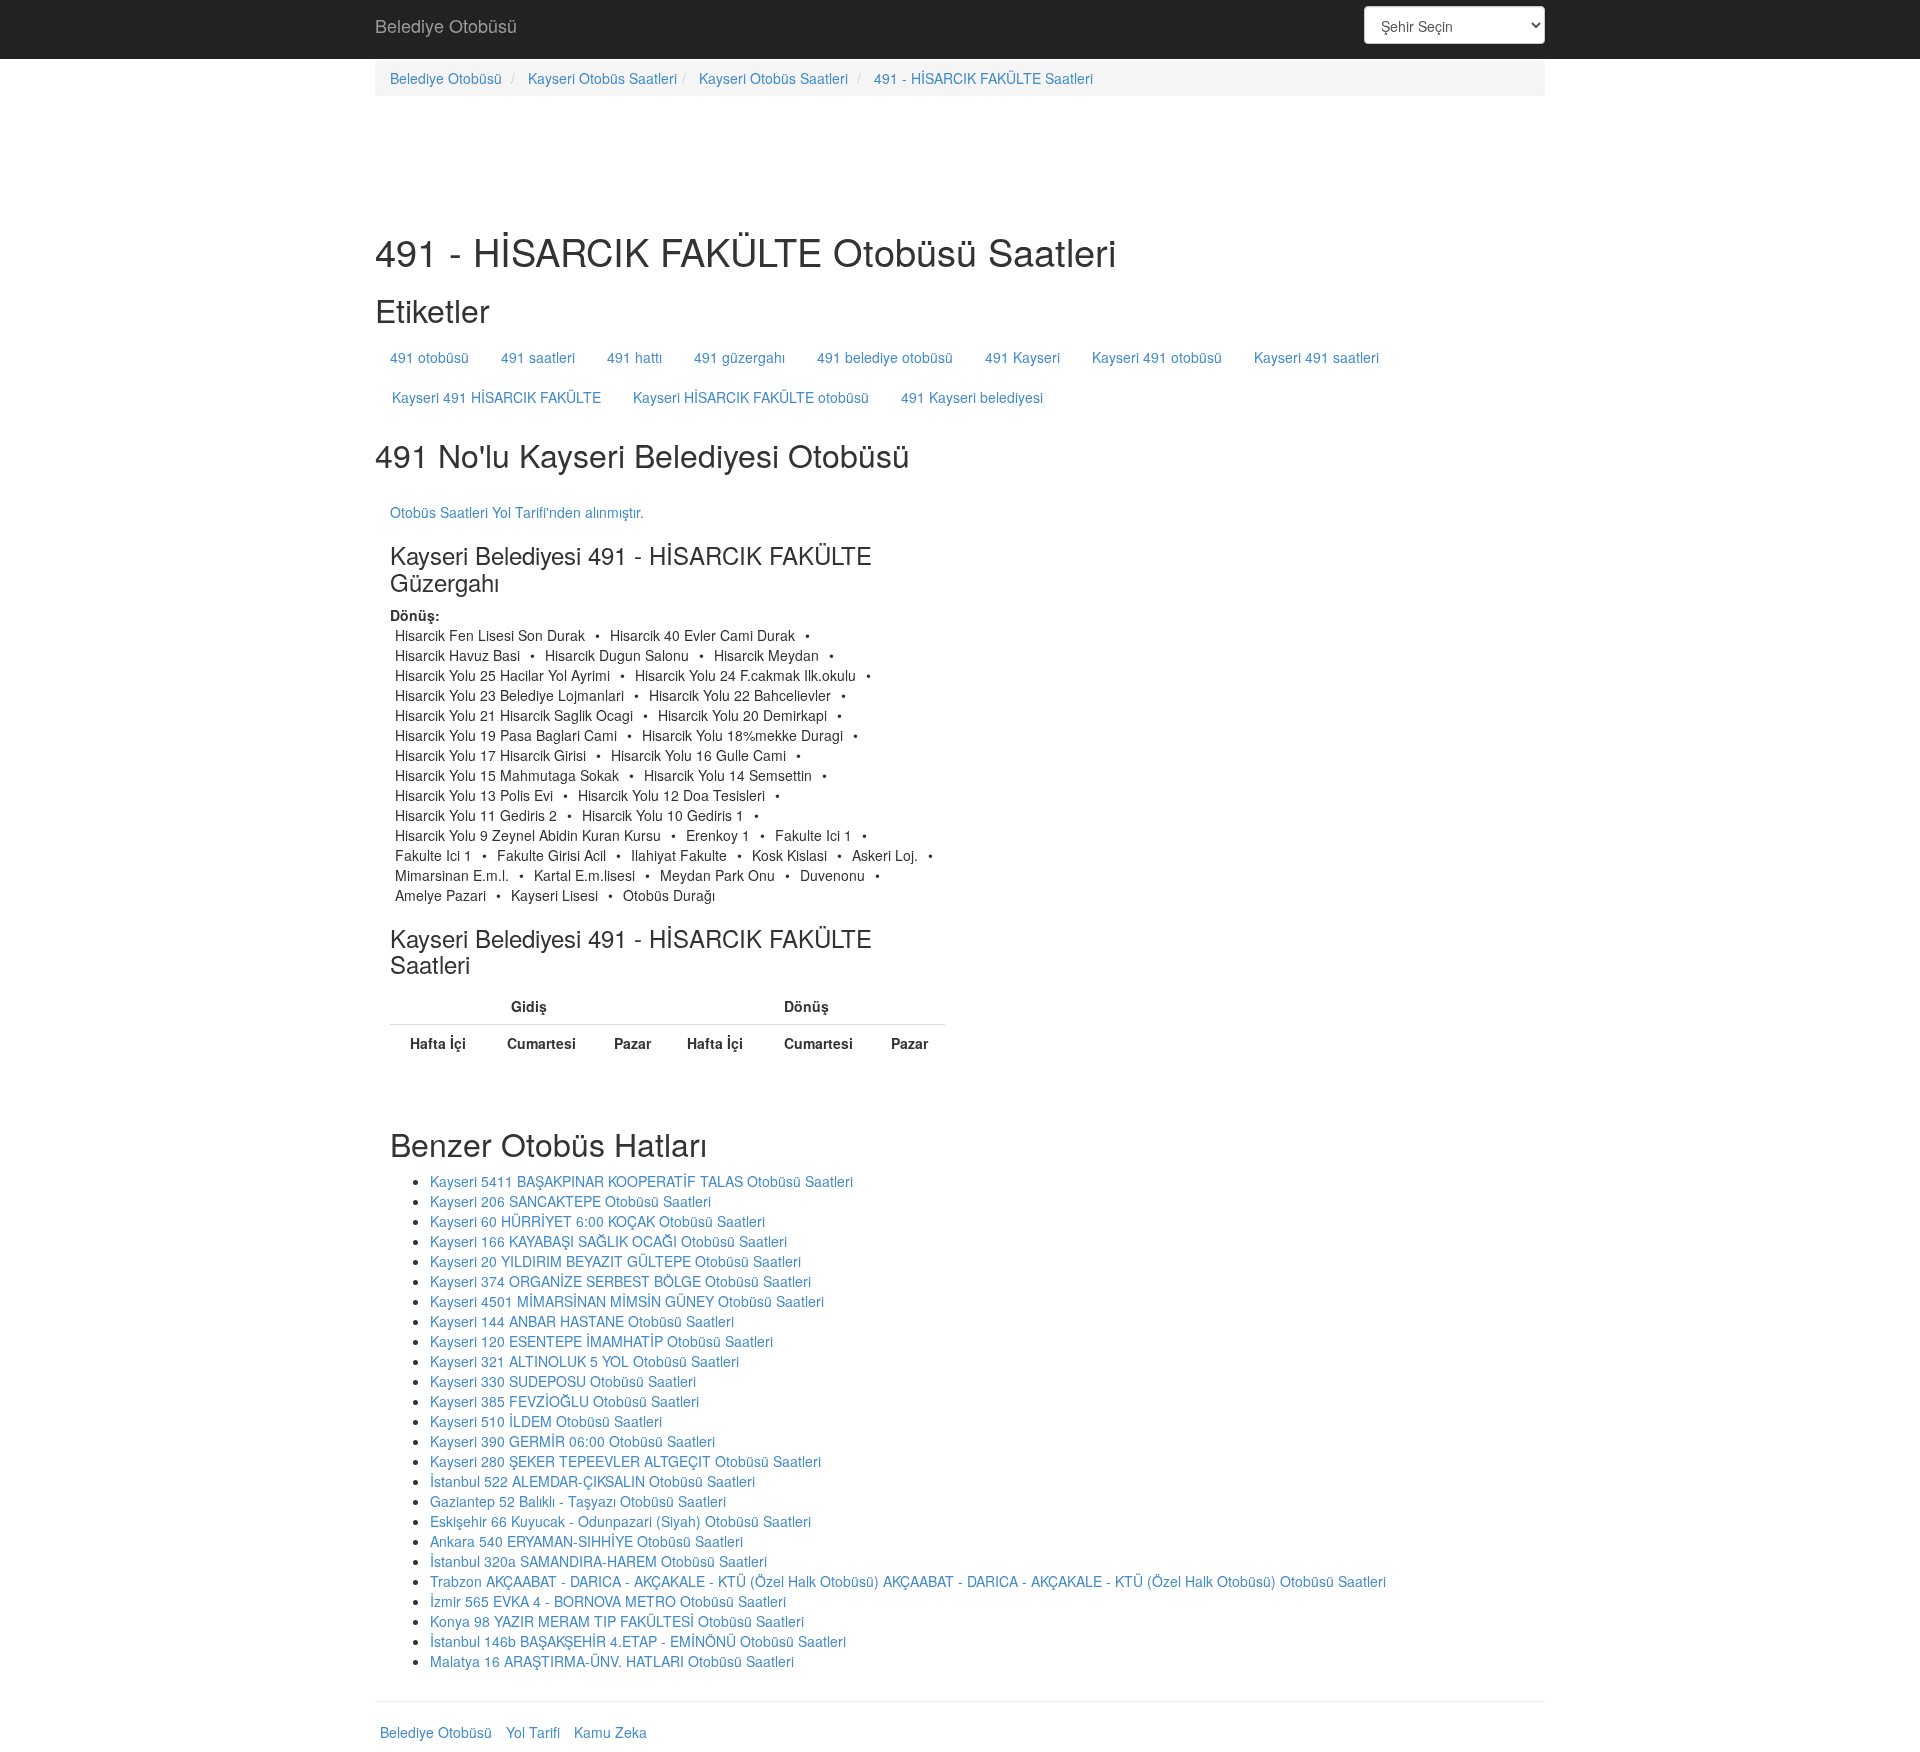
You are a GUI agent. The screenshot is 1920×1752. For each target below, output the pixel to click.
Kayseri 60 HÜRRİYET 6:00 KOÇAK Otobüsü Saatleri (597, 1221)
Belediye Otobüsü (446, 25)
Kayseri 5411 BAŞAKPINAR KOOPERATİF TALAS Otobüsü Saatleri (641, 1181)
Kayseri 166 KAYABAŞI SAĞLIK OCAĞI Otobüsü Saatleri (608, 1241)
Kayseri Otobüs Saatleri (602, 78)
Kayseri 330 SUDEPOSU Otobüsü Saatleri (563, 1381)
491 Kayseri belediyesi (972, 397)
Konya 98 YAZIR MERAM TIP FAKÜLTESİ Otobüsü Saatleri (617, 1621)
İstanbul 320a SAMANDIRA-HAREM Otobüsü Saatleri (598, 1561)
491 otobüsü (429, 357)
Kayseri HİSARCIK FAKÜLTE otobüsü (751, 397)
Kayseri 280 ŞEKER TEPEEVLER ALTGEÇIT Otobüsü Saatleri (625, 1461)
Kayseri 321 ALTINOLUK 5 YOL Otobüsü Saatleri (584, 1361)
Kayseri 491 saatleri (1316, 357)
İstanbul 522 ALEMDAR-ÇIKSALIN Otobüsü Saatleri (592, 1481)
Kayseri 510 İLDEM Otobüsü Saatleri (546, 1421)
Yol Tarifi (533, 1732)
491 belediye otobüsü (885, 357)
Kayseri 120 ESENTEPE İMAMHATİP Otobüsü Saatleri (601, 1341)
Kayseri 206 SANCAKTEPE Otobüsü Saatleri (570, 1201)
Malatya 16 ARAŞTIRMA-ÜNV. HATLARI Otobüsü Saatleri (612, 1661)
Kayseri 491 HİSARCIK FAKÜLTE (496, 397)
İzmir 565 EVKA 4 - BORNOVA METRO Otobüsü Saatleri (608, 1601)
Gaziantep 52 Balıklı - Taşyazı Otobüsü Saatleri (578, 1501)
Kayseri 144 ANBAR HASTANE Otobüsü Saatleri (582, 1321)
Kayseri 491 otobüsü (1157, 357)
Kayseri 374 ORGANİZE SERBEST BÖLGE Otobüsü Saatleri (620, 1281)
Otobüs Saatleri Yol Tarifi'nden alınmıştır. (517, 512)
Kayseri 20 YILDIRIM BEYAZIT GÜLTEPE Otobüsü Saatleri (615, 1261)
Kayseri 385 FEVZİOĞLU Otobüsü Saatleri (564, 1401)
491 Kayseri (1022, 357)
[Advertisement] (960, 30)
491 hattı (634, 357)
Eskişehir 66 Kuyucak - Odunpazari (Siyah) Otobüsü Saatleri (620, 1521)
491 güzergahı (739, 357)
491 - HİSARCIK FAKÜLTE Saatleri (983, 78)
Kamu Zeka (610, 1732)
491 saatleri (538, 357)
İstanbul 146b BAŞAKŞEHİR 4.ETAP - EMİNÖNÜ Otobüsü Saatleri (638, 1641)
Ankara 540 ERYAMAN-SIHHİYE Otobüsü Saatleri (586, 1541)
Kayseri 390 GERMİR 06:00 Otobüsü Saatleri (572, 1441)
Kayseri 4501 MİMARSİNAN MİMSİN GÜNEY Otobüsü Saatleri (627, 1301)
